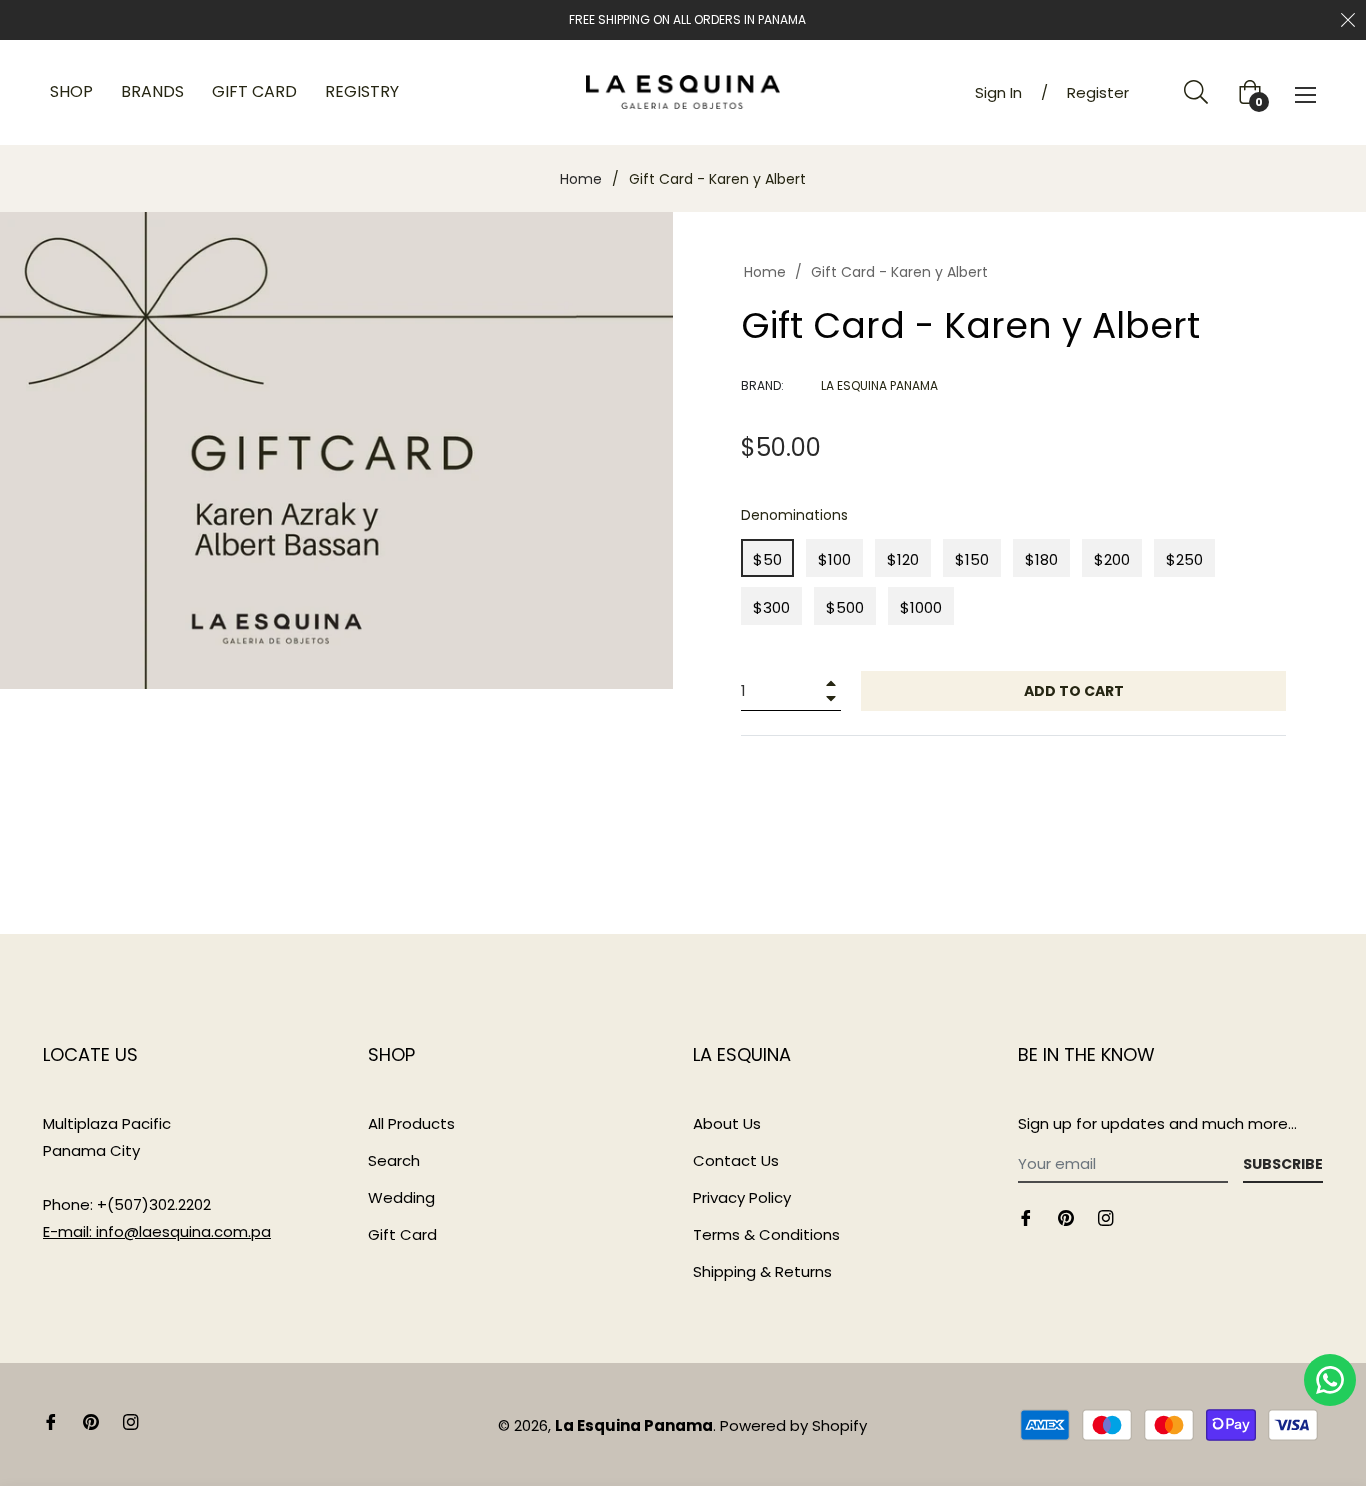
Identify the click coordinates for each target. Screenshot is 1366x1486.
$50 (767, 559)
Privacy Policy (742, 1197)
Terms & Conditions (766, 1234)
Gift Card (402, 1234)
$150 (972, 559)
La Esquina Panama (634, 1425)
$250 (1184, 559)
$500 (845, 607)
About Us (727, 1123)
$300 (771, 607)
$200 (1112, 559)
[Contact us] (1330, 1380)
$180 (1041, 559)
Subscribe (1283, 1164)
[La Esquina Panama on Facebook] (1026, 1216)
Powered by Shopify (793, 1425)
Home (581, 179)
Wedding (401, 1197)
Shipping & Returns (762, 1271)
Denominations (794, 515)
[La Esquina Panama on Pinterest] (1066, 1216)
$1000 (921, 607)
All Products (411, 1123)
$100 (834, 559)
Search (394, 1160)
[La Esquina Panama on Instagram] (1106, 1216)
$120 (903, 559)
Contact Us (736, 1160)
